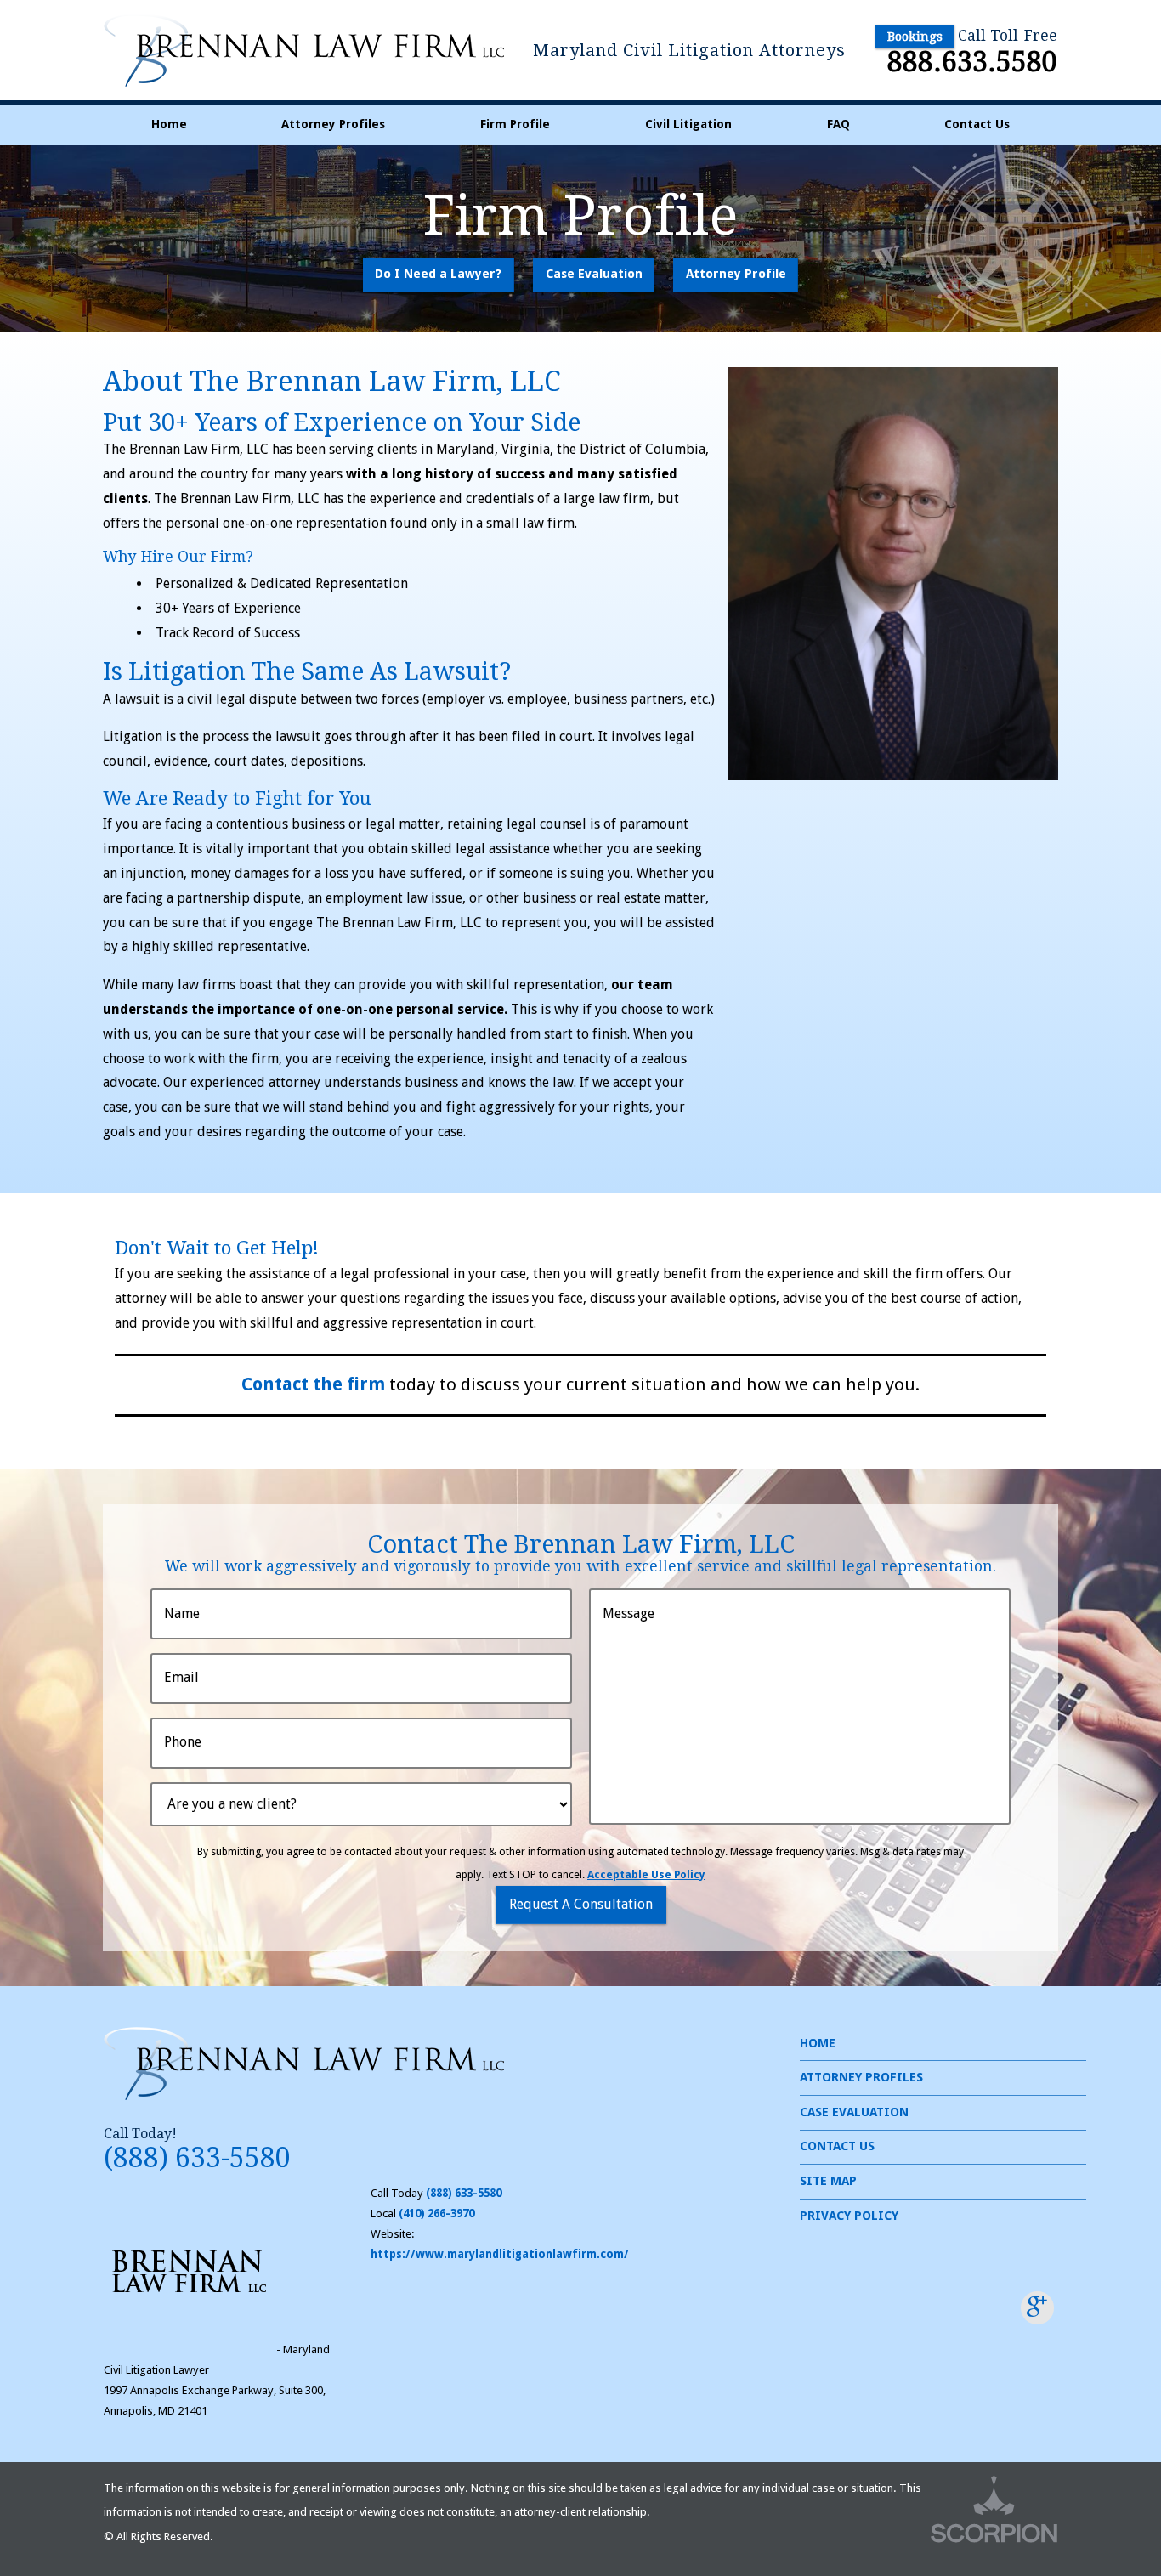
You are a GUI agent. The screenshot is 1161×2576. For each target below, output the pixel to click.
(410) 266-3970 (436, 2214)
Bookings (915, 37)
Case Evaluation (594, 274)
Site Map (828, 2181)
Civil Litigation (688, 124)
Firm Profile (515, 124)
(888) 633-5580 (197, 2158)
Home (169, 124)
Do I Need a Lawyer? (438, 274)
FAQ (838, 124)
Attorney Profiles (333, 124)
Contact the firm (313, 1384)
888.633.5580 (972, 62)
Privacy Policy (849, 2216)
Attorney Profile (736, 274)
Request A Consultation (581, 1904)
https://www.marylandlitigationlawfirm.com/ (500, 2254)
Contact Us (977, 124)
